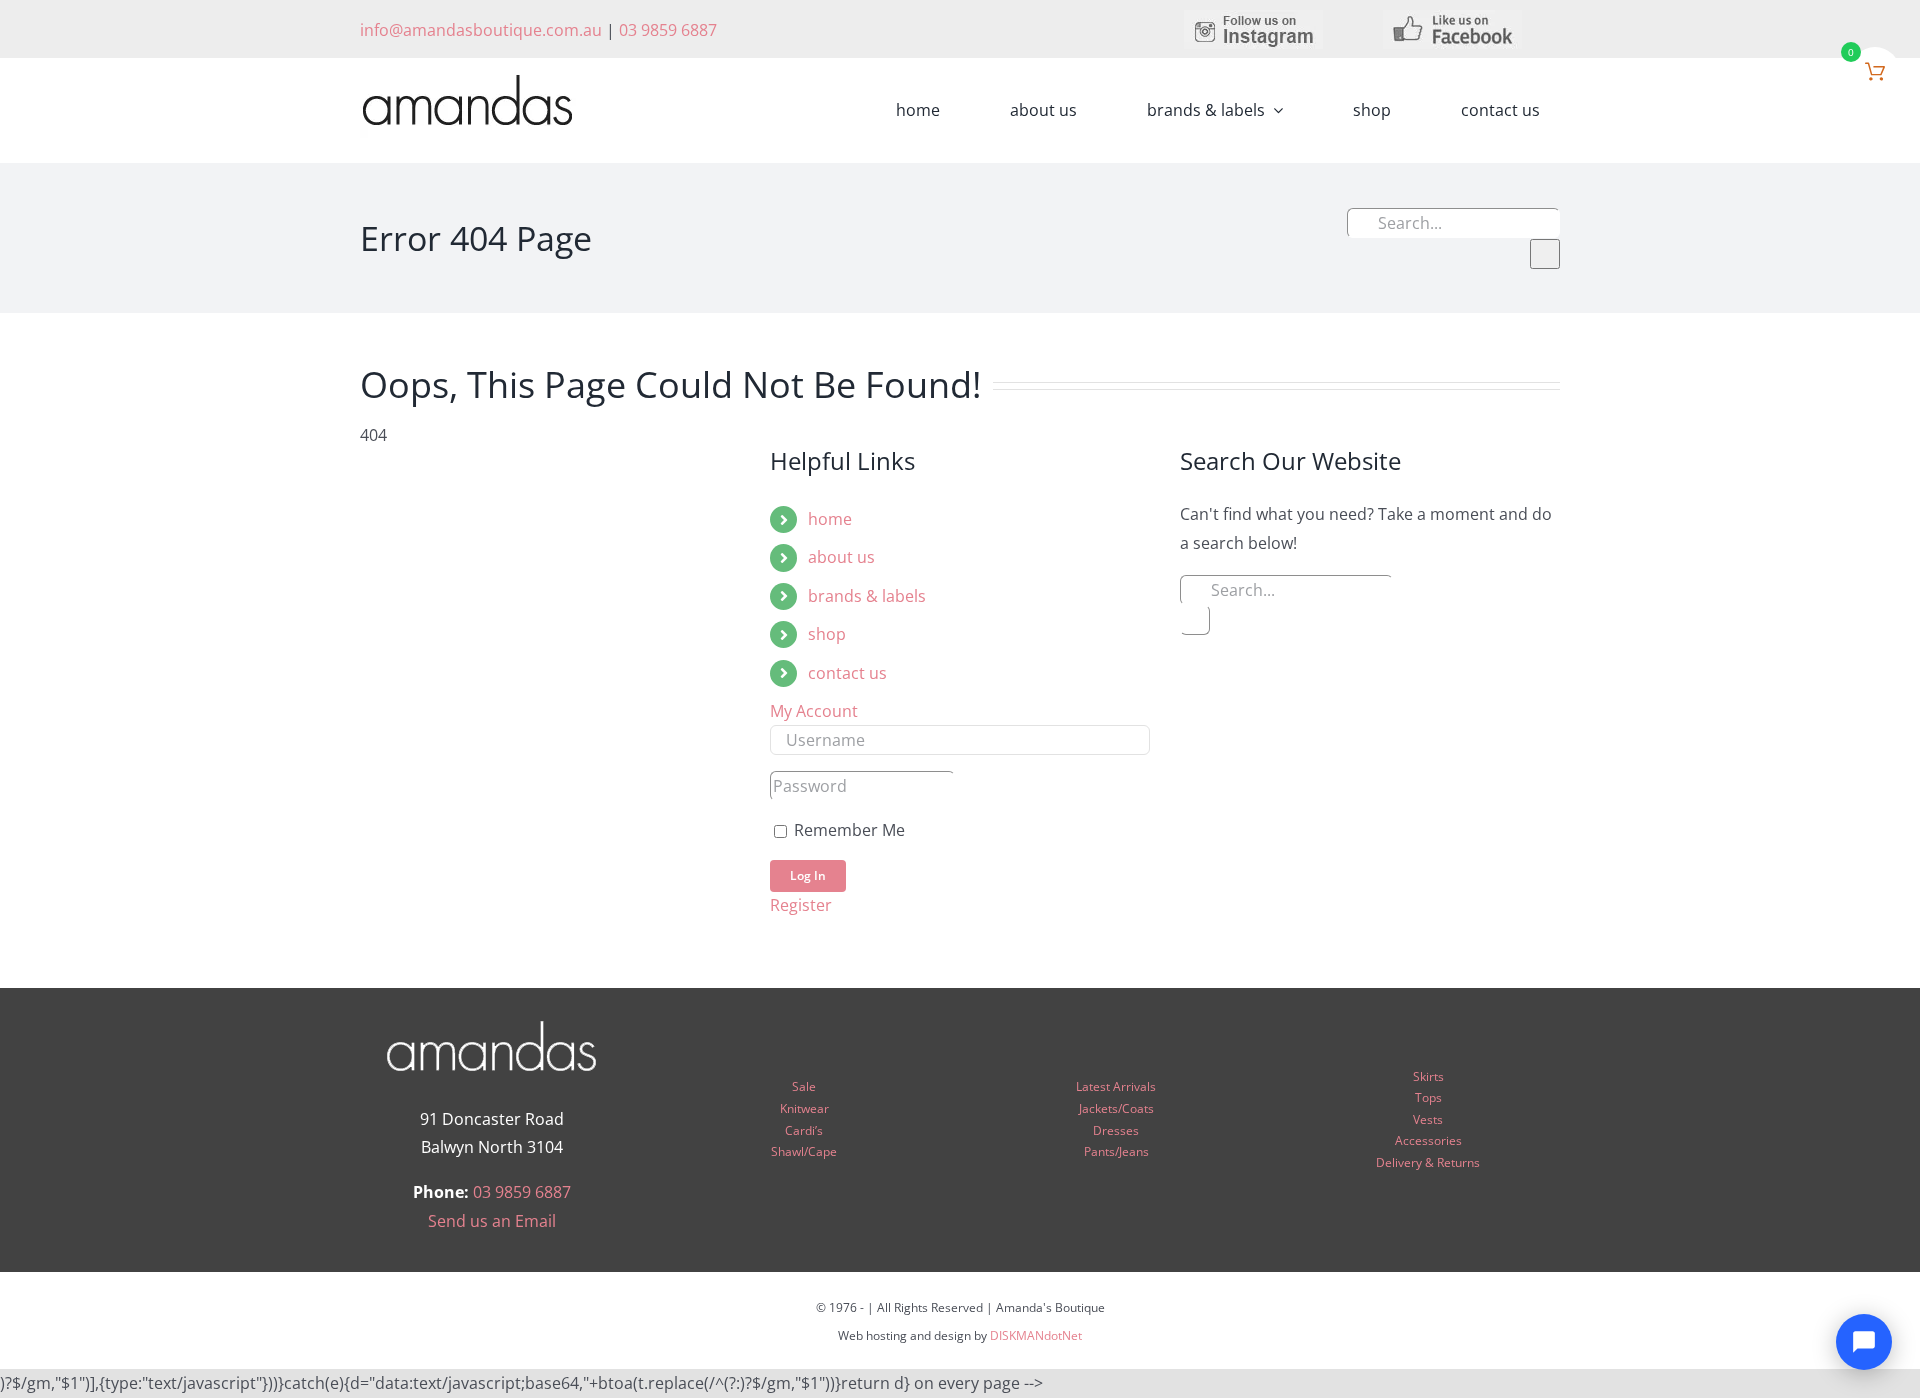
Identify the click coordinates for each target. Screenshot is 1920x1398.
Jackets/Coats (1116, 1108)
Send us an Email (492, 1221)
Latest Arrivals (1116, 1086)
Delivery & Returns (1428, 1162)
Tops (1428, 1097)
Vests (1428, 1119)
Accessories (1428, 1140)
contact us (847, 673)
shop (827, 634)
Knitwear (804, 1108)
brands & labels (867, 596)
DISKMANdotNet (1036, 1335)
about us (841, 557)
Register (801, 905)
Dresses (1116, 1130)
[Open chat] (1864, 1342)
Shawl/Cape (804, 1151)
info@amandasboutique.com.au (481, 30)
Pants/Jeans (1116, 1151)
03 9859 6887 (668, 30)
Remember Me (847, 830)
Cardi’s (804, 1130)
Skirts (1428, 1076)
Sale (804, 1086)
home (830, 519)
